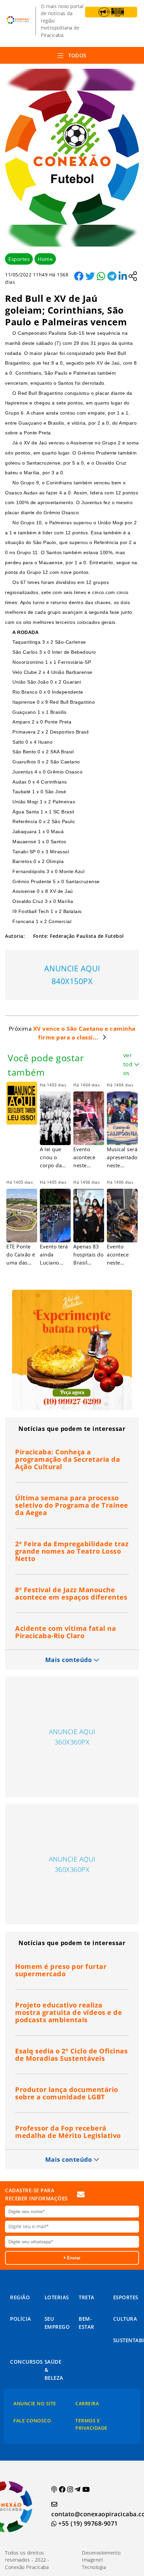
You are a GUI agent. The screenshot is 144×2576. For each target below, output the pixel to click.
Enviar (73, 2258)
